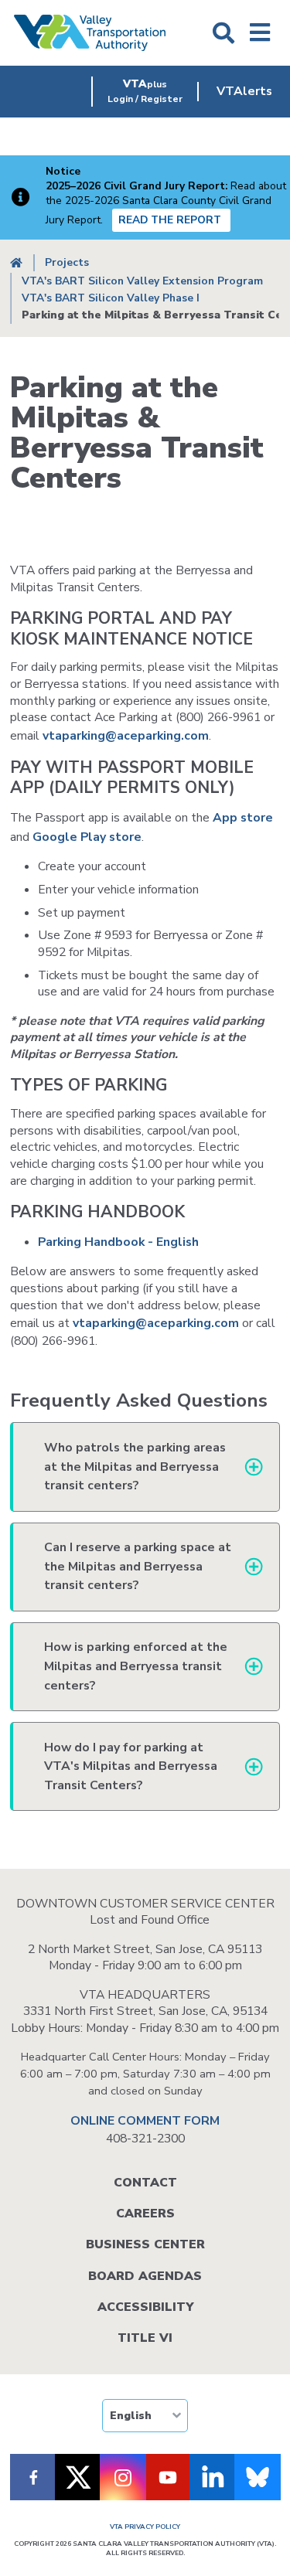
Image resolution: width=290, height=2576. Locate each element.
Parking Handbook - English (120, 1242)
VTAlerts (244, 91)
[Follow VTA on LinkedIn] (213, 2477)
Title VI (145, 2338)
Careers (145, 2214)
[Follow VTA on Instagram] (123, 2477)
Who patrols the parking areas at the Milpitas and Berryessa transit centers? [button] (135, 1467)
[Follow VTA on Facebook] (33, 2477)
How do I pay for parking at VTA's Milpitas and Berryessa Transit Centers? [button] (131, 1766)
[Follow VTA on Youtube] (168, 2477)
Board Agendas (145, 2276)
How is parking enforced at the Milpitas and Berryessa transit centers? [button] (136, 1666)
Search (223, 33)
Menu (260, 33)
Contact (145, 2183)
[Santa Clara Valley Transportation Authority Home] (90, 33)
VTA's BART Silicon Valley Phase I (111, 298)
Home (16, 263)
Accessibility (145, 2307)
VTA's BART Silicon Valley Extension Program (142, 281)
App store (243, 818)
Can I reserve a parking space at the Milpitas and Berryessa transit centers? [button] (138, 1566)
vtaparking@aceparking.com (126, 736)
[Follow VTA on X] (78, 2477)
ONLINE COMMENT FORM (145, 2121)
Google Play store (87, 837)
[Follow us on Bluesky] (258, 2477)
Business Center (145, 2244)
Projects (67, 262)
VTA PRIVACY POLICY (145, 2527)
